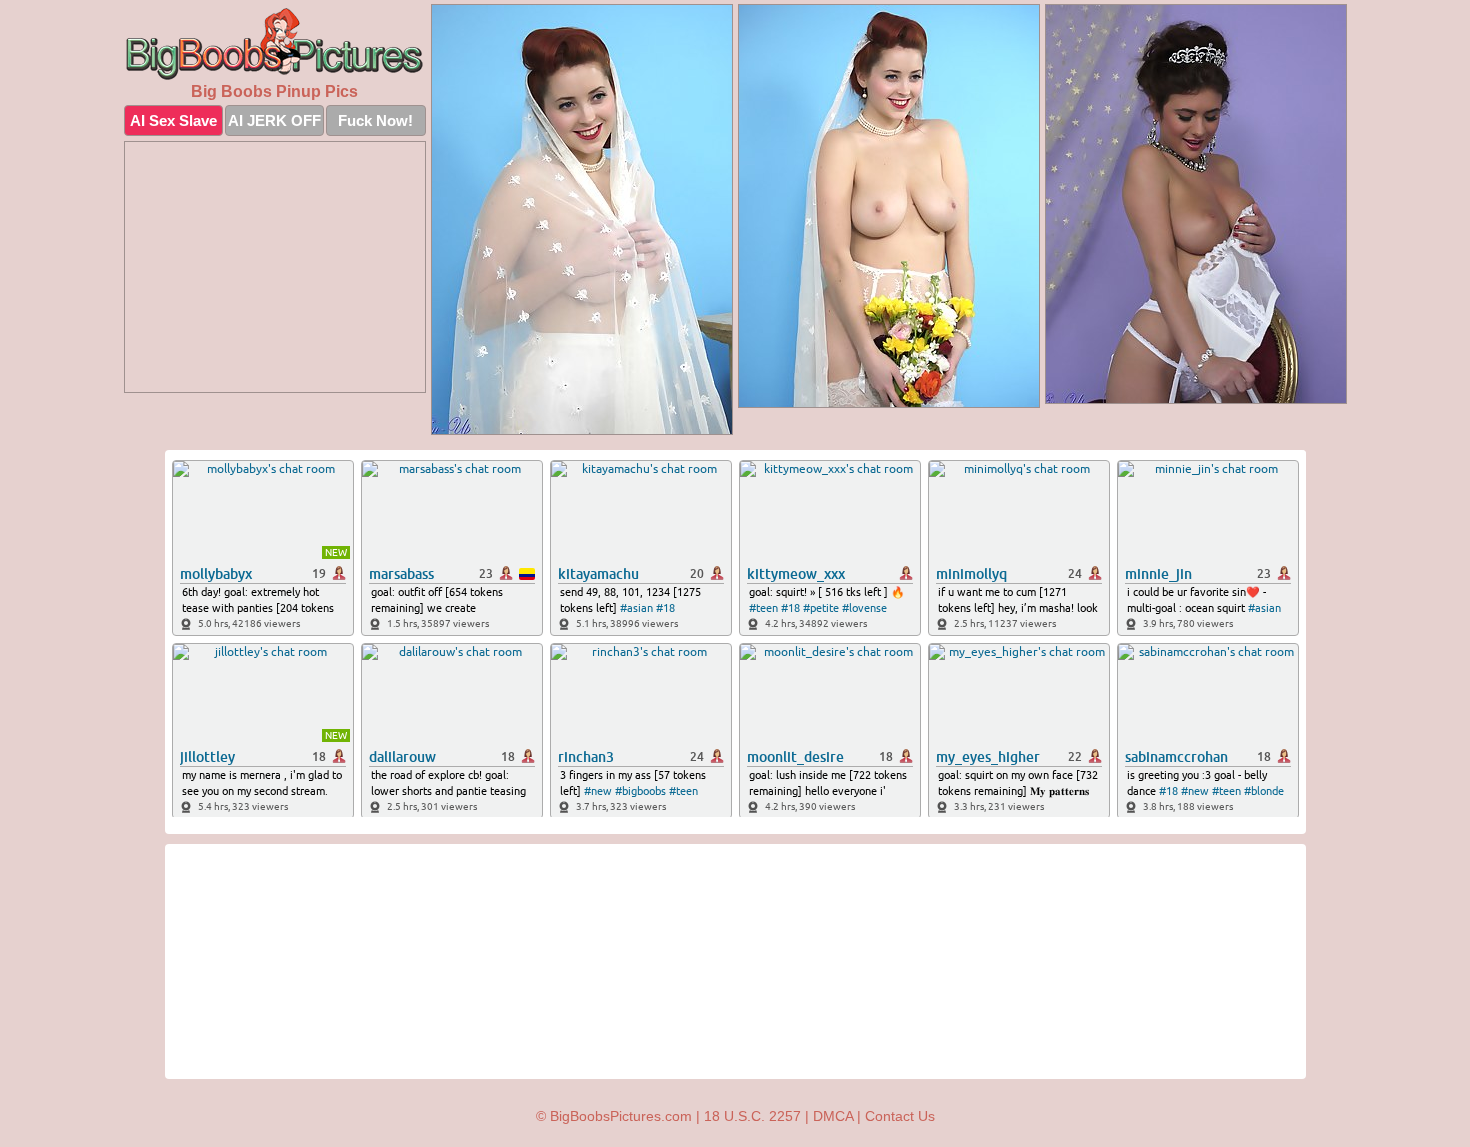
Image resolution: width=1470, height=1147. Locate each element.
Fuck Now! (375, 120)
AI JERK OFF (274, 120)
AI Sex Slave (173, 120)
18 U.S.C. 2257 (752, 1116)
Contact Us (900, 1116)
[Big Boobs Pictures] (275, 44)
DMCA (833, 1116)
